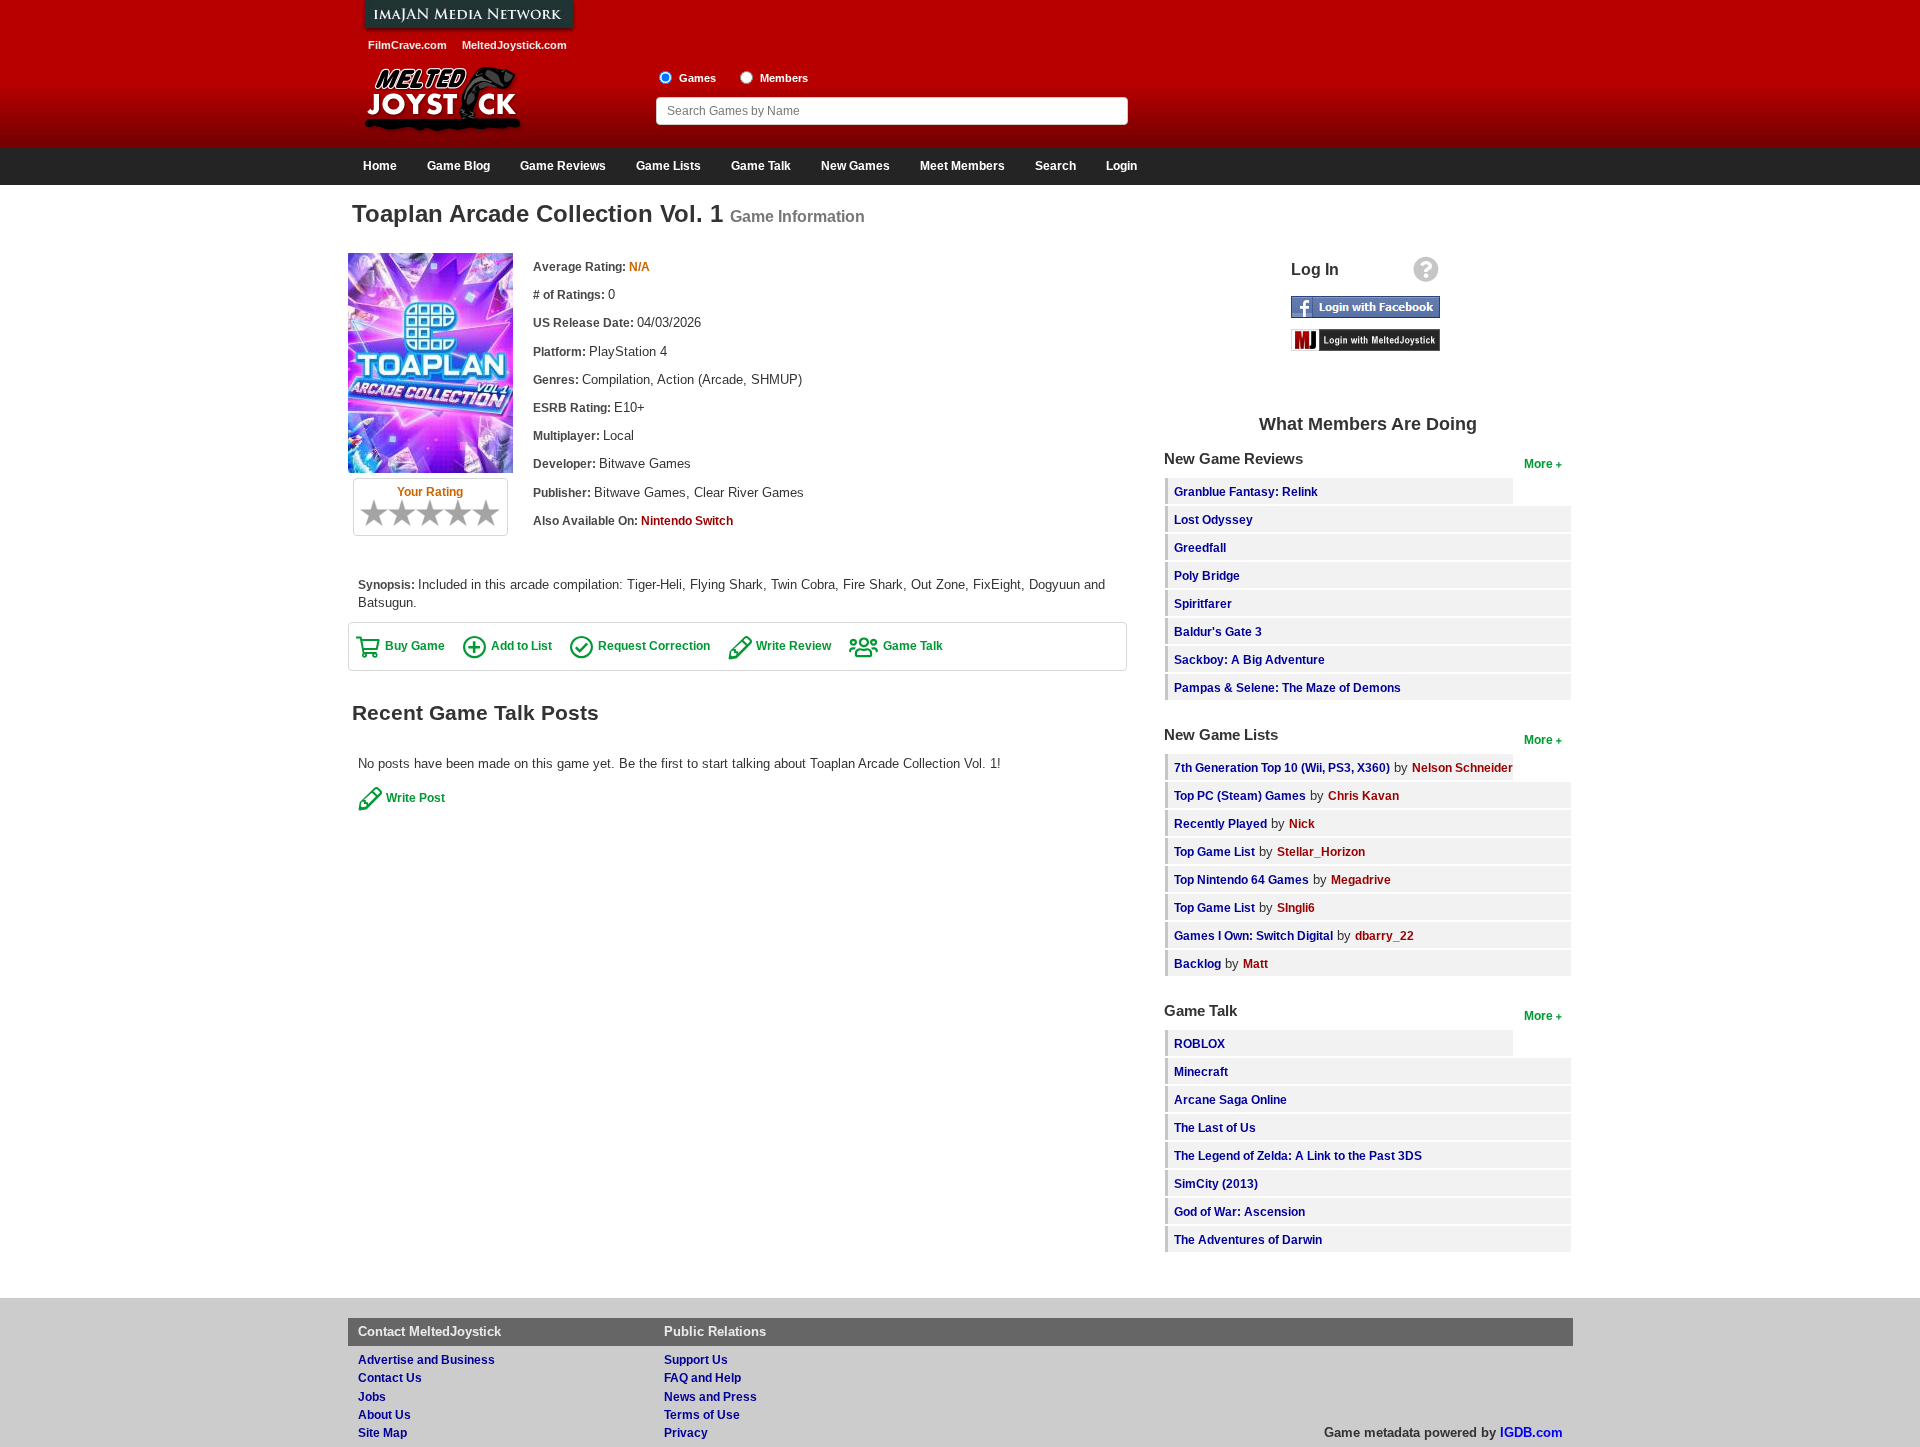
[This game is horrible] (381, 513)
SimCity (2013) (1216, 1183)
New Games (855, 166)
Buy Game (415, 645)
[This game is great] (479, 513)
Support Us (696, 1359)
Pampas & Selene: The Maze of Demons (1287, 687)
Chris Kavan (1363, 795)
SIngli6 (1296, 907)
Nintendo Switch (687, 520)
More (1538, 463)
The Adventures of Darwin (1248, 1239)
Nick (1302, 823)
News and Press (710, 1396)
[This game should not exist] (367, 513)
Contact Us (390, 1377)
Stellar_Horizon (1321, 851)
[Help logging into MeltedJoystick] (1426, 274)
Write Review (793, 645)
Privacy (686, 1432)
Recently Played (1220, 823)
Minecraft (1201, 1071)
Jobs (372, 1396)
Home (380, 166)
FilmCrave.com (407, 45)
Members (784, 78)
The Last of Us (1215, 1127)
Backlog (1197, 963)
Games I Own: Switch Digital (1253, 935)
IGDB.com (1531, 1432)
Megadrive (1361, 879)
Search (1055, 166)
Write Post (415, 797)
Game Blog (458, 166)
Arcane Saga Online (1230, 1099)
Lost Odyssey (1213, 519)
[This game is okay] (437, 513)
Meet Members (962, 166)
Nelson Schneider (1462, 767)
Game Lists (668, 166)
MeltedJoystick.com (514, 45)
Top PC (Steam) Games (1240, 795)
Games (697, 78)
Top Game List (1214, 851)
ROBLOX (1199, 1043)
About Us (384, 1414)
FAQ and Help (702, 1377)
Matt (1255, 963)
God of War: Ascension (1239, 1211)
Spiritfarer (1203, 603)
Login (1121, 166)
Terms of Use (702, 1414)
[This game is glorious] (493, 513)
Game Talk (761, 166)
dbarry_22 (1384, 935)
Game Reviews (563, 166)
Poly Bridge (1207, 575)
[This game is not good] (409, 513)
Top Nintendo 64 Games (1241, 879)
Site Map (382, 1432)
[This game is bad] (395, 513)
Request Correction (654, 645)
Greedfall (1200, 547)
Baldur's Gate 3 (1218, 631)
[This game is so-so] (423, 513)
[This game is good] (465, 513)
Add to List (521, 645)
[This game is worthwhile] (451, 513)
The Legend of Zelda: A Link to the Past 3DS (1298, 1155)
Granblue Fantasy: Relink (1246, 491)
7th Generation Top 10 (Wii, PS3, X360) (1282, 767)
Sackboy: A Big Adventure (1249, 659)
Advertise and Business (426, 1359)
